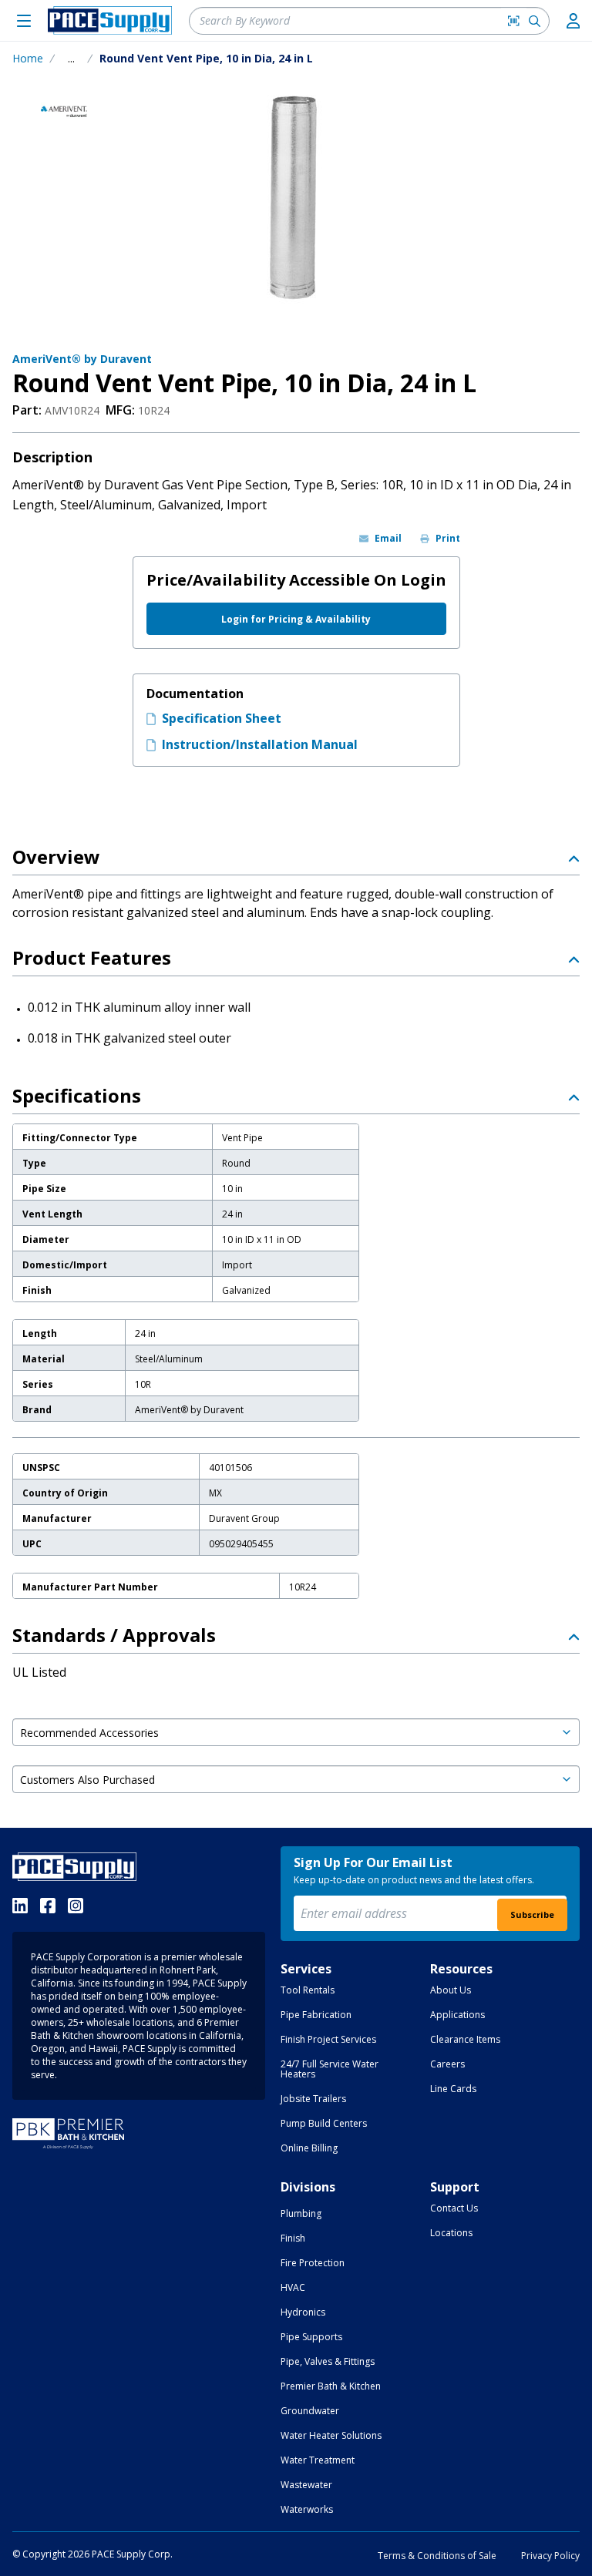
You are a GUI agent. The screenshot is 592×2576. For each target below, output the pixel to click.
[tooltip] (71, 59)
